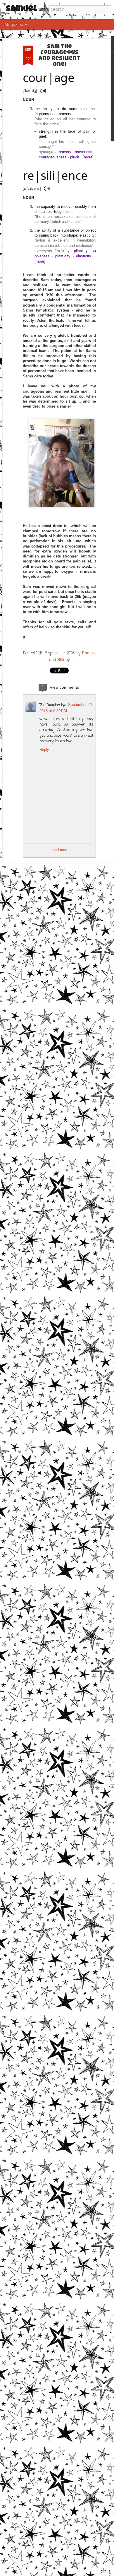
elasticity (84, 256)
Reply (44, 749)
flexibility (62, 250)
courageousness (53, 157)
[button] (43, 91)
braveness (84, 152)
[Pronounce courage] (43, 91)
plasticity (63, 256)
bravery (65, 152)
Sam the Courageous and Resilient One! (59, 56)
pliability (81, 250)
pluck (75, 157)
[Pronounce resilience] (47, 188)
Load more (59, 850)
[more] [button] (88, 157)
